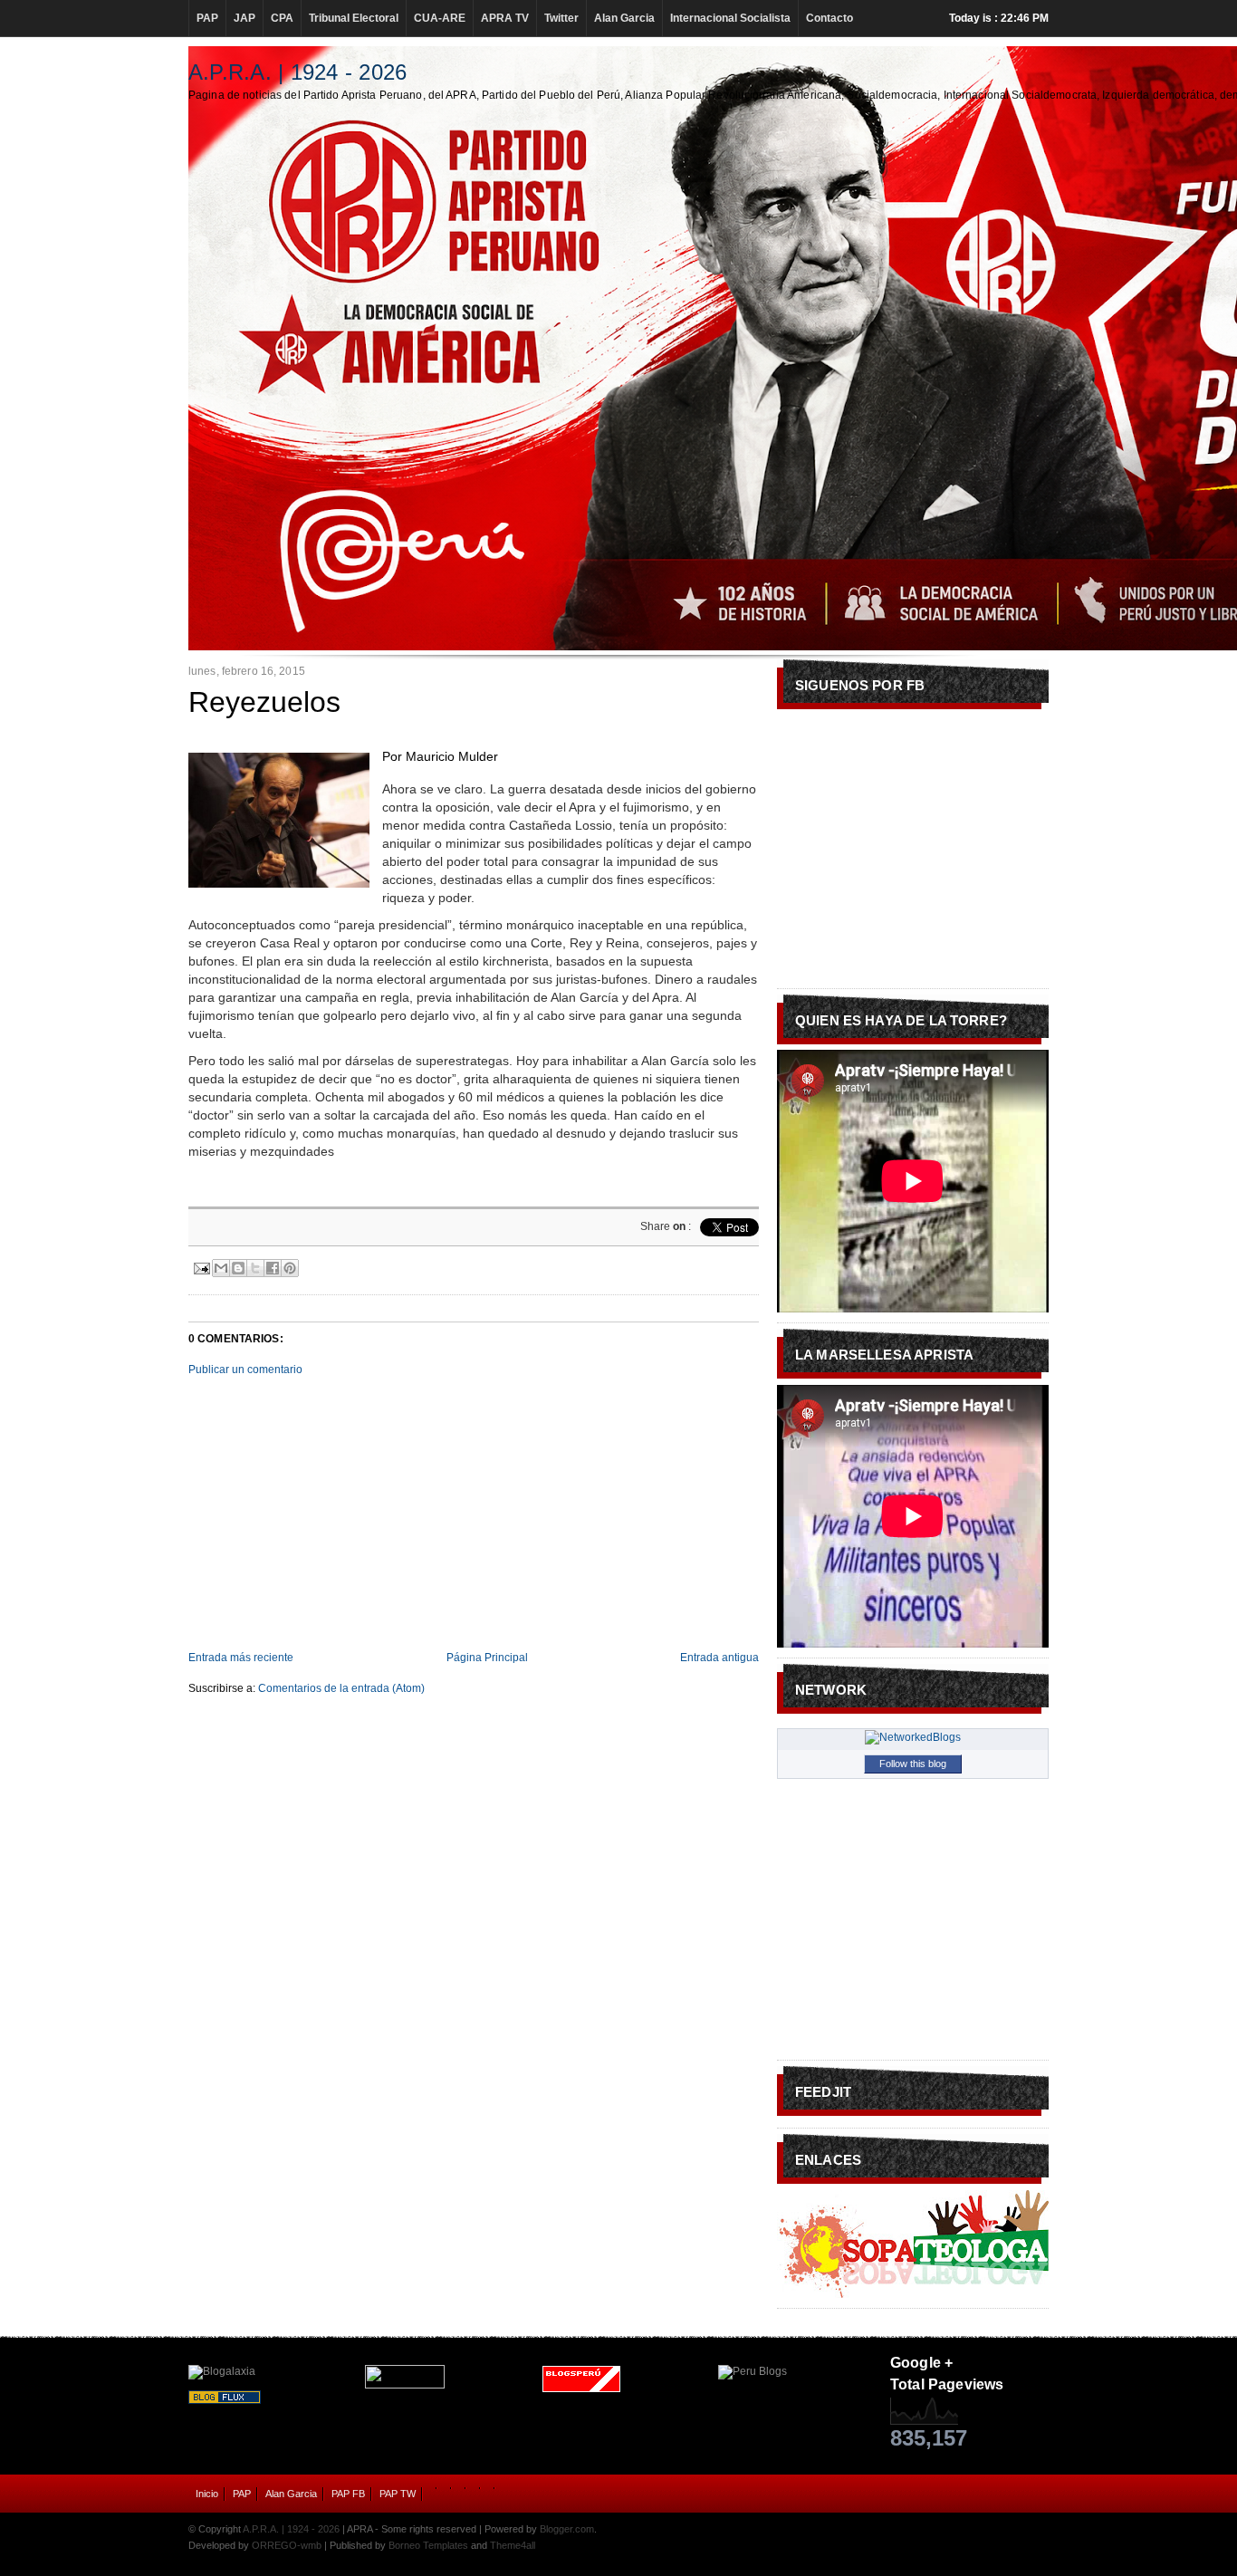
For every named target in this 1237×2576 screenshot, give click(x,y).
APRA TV (505, 18)
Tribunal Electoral (354, 18)
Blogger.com (567, 2529)
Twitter (561, 18)
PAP (207, 18)
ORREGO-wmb (287, 2545)
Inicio (207, 2494)
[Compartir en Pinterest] (290, 1268)
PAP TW (398, 2494)
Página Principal (487, 1658)
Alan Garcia (624, 18)
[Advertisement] (474, 1514)
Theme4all (513, 2545)
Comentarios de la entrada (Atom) (341, 1688)
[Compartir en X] (255, 1268)
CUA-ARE (440, 18)
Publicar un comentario (245, 1370)
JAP (245, 18)
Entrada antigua (719, 1658)
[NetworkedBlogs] (913, 1737)
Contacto (829, 18)
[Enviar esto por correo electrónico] (221, 1268)
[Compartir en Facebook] (273, 1268)
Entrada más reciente (241, 1658)
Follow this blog (913, 1764)
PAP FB (348, 2494)
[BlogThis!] (238, 1268)
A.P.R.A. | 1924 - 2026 (297, 72)
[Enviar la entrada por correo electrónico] (201, 1266)
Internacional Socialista (730, 18)
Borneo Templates (428, 2545)
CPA (282, 18)
